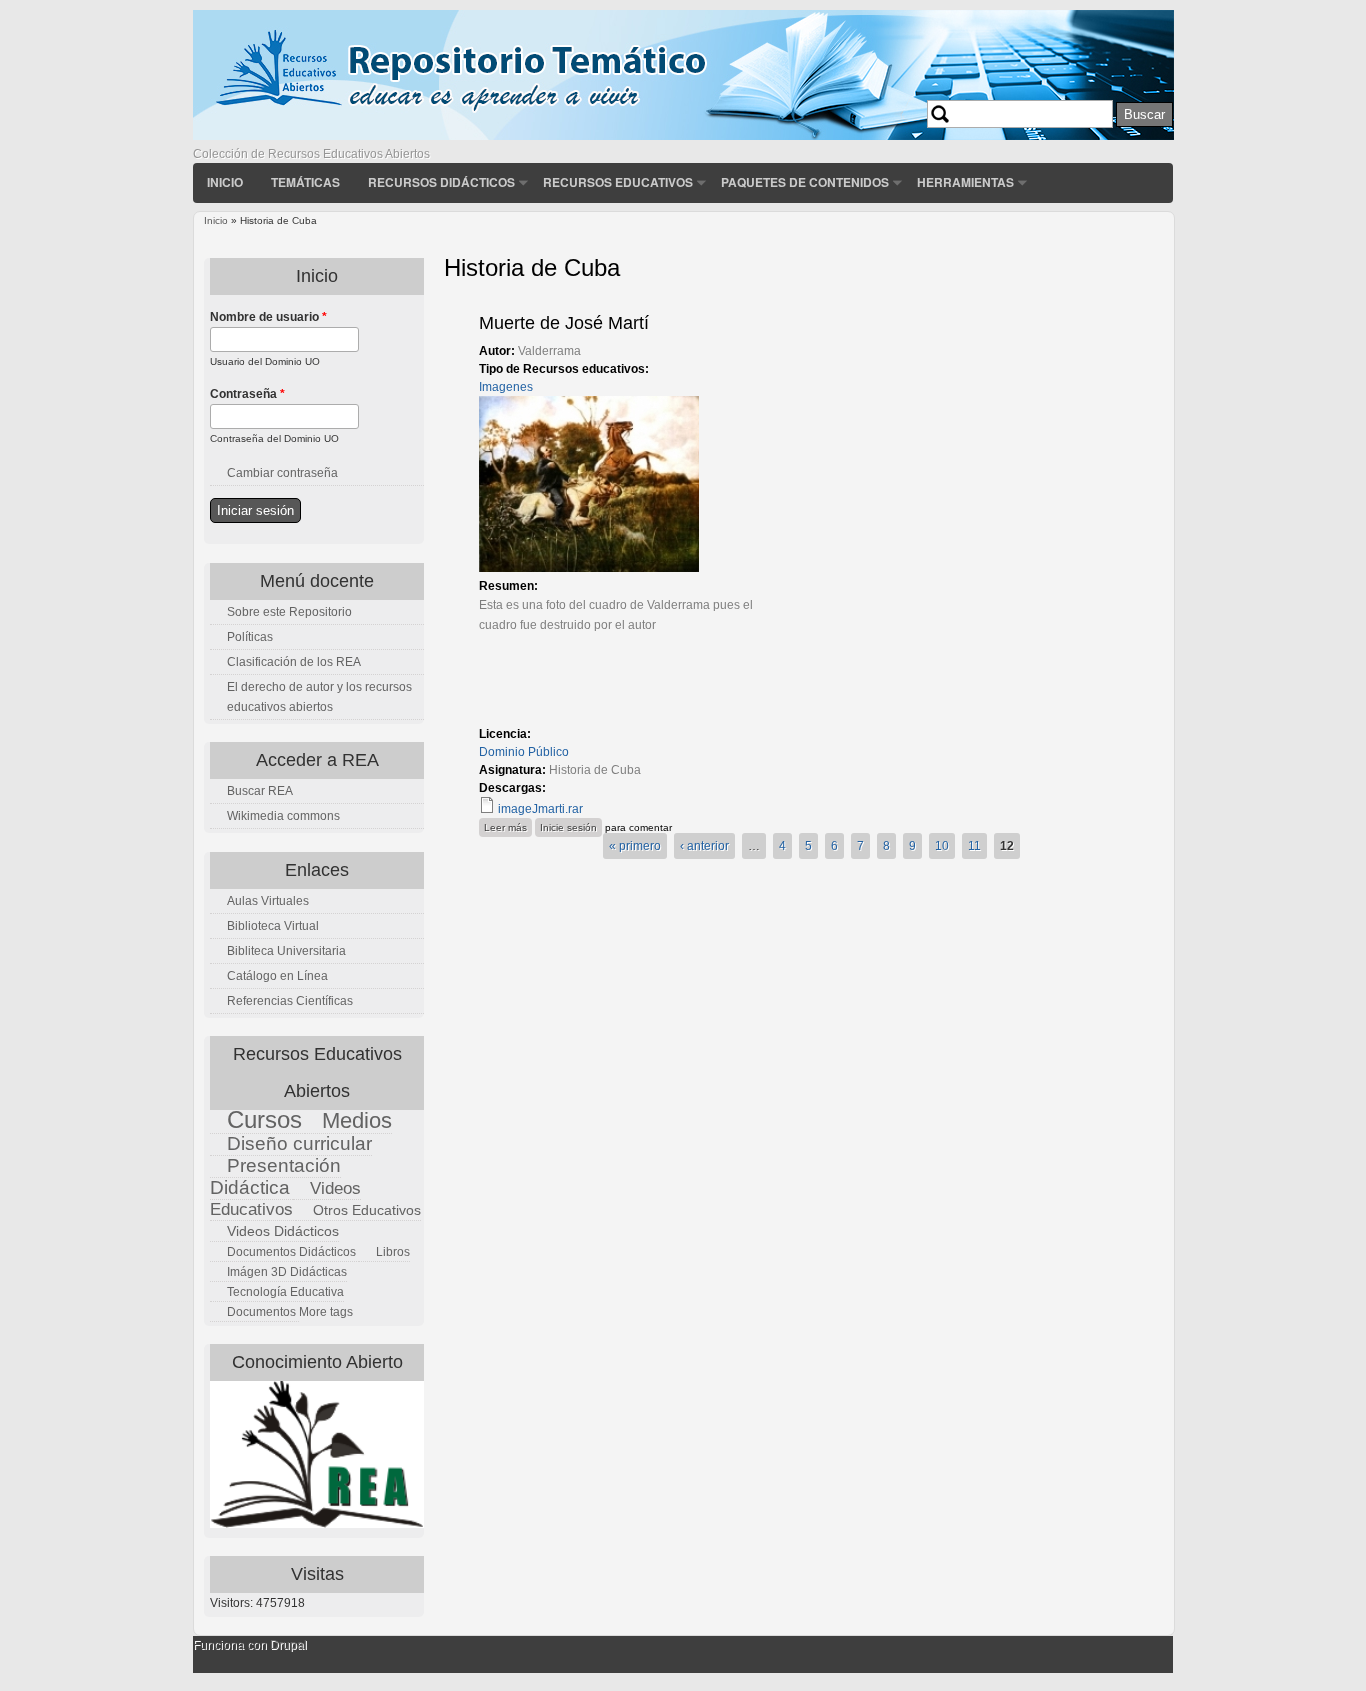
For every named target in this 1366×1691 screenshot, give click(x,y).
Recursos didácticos (441, 182)
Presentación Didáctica (275, 1176)
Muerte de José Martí (564, 323)
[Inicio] (683, 136)
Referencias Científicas (290, 1001)
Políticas (250, 637)
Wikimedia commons (283, 816)
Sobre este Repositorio (289, 612)
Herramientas (965, 182)
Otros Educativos (367, 1210)
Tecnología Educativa (285, 1292)
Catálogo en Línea (277, 976)
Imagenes (506, 387)
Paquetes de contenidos (805, 182)
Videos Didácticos (283, 1231)
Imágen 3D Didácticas (287, 1272)
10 (942, 846)
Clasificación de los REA (294, 662)
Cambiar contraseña (282, 473)
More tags (326, 1312)
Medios (357, 1120)
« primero (635, 846)
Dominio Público (524, 752)
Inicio (225, 182)
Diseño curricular (299, 1143)
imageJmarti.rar (540, 809)
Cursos (264, 1119)
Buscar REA (260, 791)
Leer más (508, 827)
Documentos (261, 1312)
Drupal (288, 1645)
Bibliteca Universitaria (286, 951)
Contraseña (247, 394)
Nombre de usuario (268, 317)
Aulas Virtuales (268, 901)
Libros (393, 1252)
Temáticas (305, 182)
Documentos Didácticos (291, 1252)
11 (974, 846)
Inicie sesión (568, 827)
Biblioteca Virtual (273, 926)
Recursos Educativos (618, 182)
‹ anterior (704, 846)
